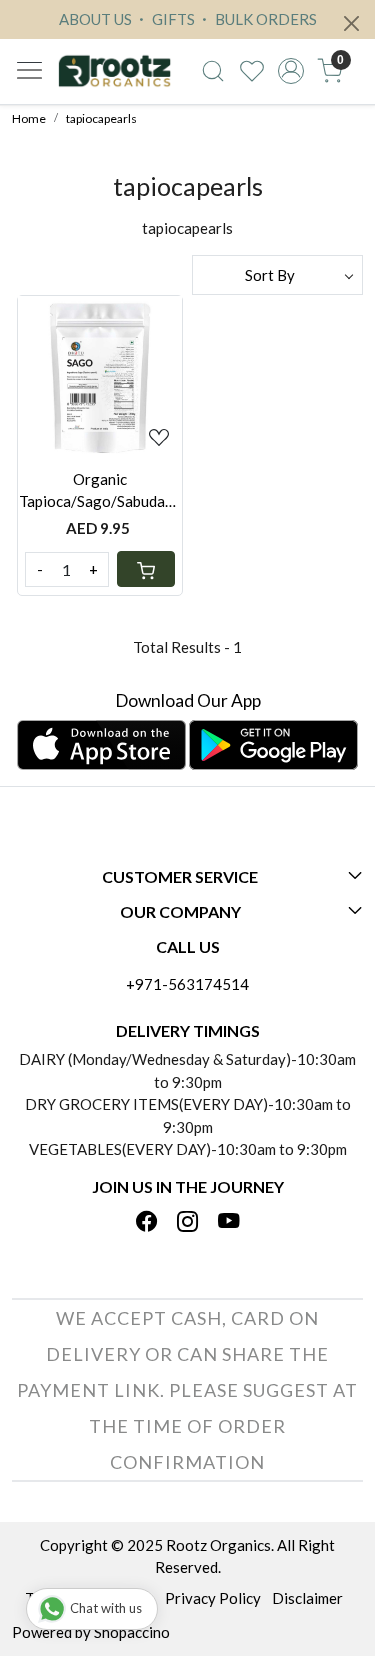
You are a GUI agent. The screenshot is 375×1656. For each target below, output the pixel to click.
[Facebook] (147, 1223)
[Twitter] (188, 1223)
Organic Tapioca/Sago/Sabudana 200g (100, 491)
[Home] (114, 71)
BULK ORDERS (264, 19)
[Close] (351, 23)
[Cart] (146, 569)
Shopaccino (132, 1632)
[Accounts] (290, 71)
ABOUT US (95, 19)
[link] (213, 71)
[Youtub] (229, 1223)
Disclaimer (307, 1598)
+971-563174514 (187, 984)
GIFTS (172, 19)
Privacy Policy (213, 1598)
